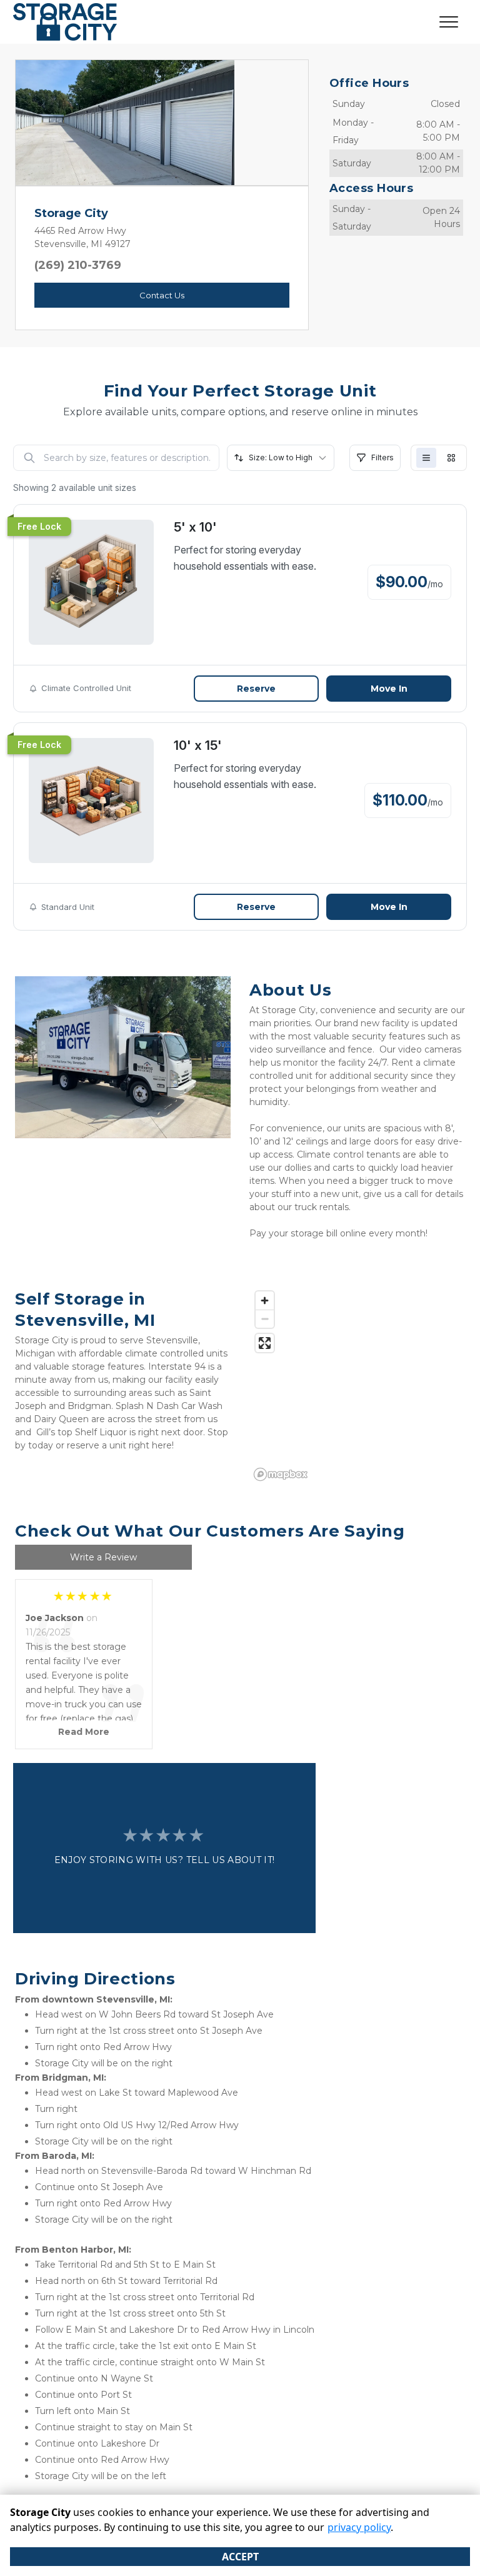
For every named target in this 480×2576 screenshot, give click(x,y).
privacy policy (359, 2527)
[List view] (426, 458)
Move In (389, 689)
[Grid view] (451, 458)
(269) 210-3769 (78, 265)
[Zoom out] (265, 1319)
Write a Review (103, 1557)
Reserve (256, 689)
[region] (357, 1385)
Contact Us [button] (162, 295)
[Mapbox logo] (281, 1474)
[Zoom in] (265, 1301)
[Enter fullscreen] (265, 1343)
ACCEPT (240, 2557)
